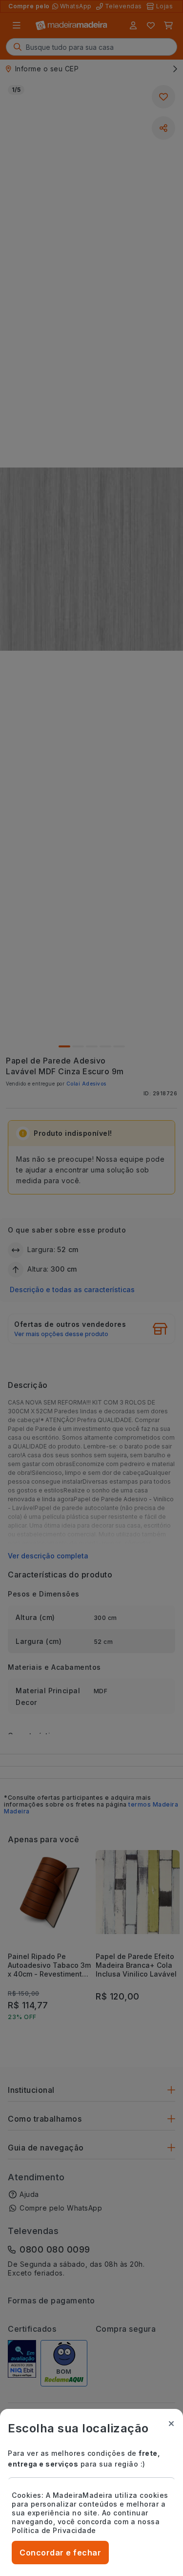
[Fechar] (171, 2424)
